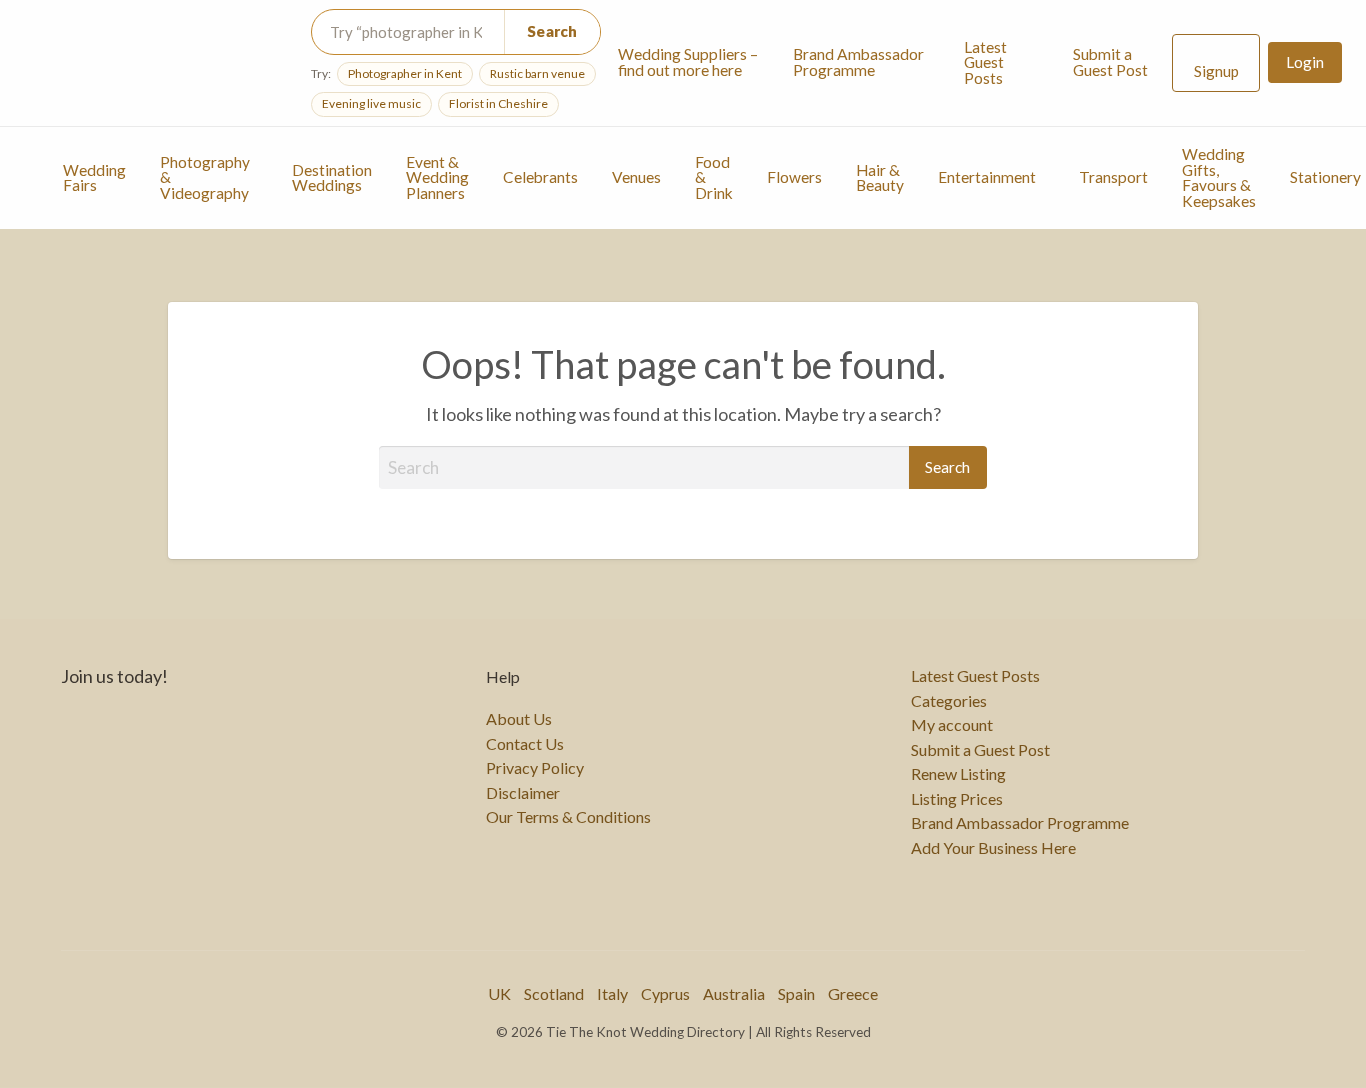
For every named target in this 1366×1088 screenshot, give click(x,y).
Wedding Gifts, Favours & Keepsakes (1219, 177)
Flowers (794, 177)
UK (499, 993)
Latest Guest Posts (985, 62)
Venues (636, 177)
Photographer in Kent (405, 73)
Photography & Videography (205, 177)
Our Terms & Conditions (568, 817)
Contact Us (525, 744)
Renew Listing (958, 774)
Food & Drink (714, 177)
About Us (519, 719)
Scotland (554, 993)
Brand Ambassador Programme (858, 62)
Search (552, 31)
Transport (1113, 177)
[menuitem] (688, 63)
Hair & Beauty (880, 178)
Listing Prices (957, 799)
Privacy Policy (535, 768)
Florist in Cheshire (498, 103)
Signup (1216, 71)
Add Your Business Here (993, 848)
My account (952, 725)
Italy (612, 993)
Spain (796, 993)
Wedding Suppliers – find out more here (688, 62)
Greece (853, 993)
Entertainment (987, 177)
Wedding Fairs (94, 178)
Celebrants (540, 177)
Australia (734, 993)
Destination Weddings (332, 178)
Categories (949, 701)
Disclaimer (523, 793)
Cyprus (665, 993)
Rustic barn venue (537, 73)
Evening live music (371, 103)
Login (1305, 62)
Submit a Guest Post (1110, 62)
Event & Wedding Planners (437, 177)
